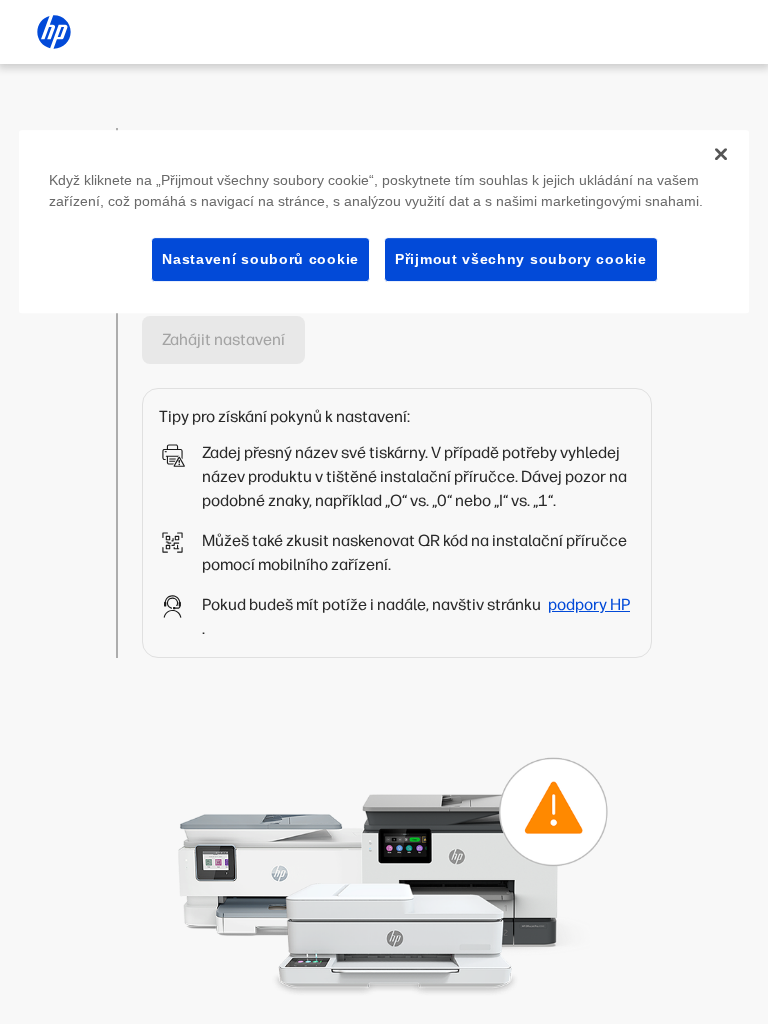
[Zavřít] (721, 154)
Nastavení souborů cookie (260, 259)
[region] (384, 222)
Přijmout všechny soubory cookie (521, 259)
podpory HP (589, 604)
